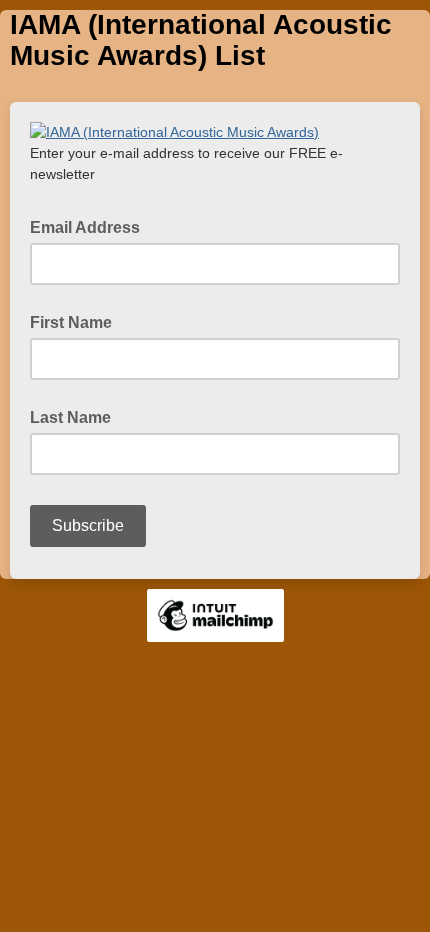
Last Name (70, 417)
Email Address (91, 226)
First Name (71, 322)
